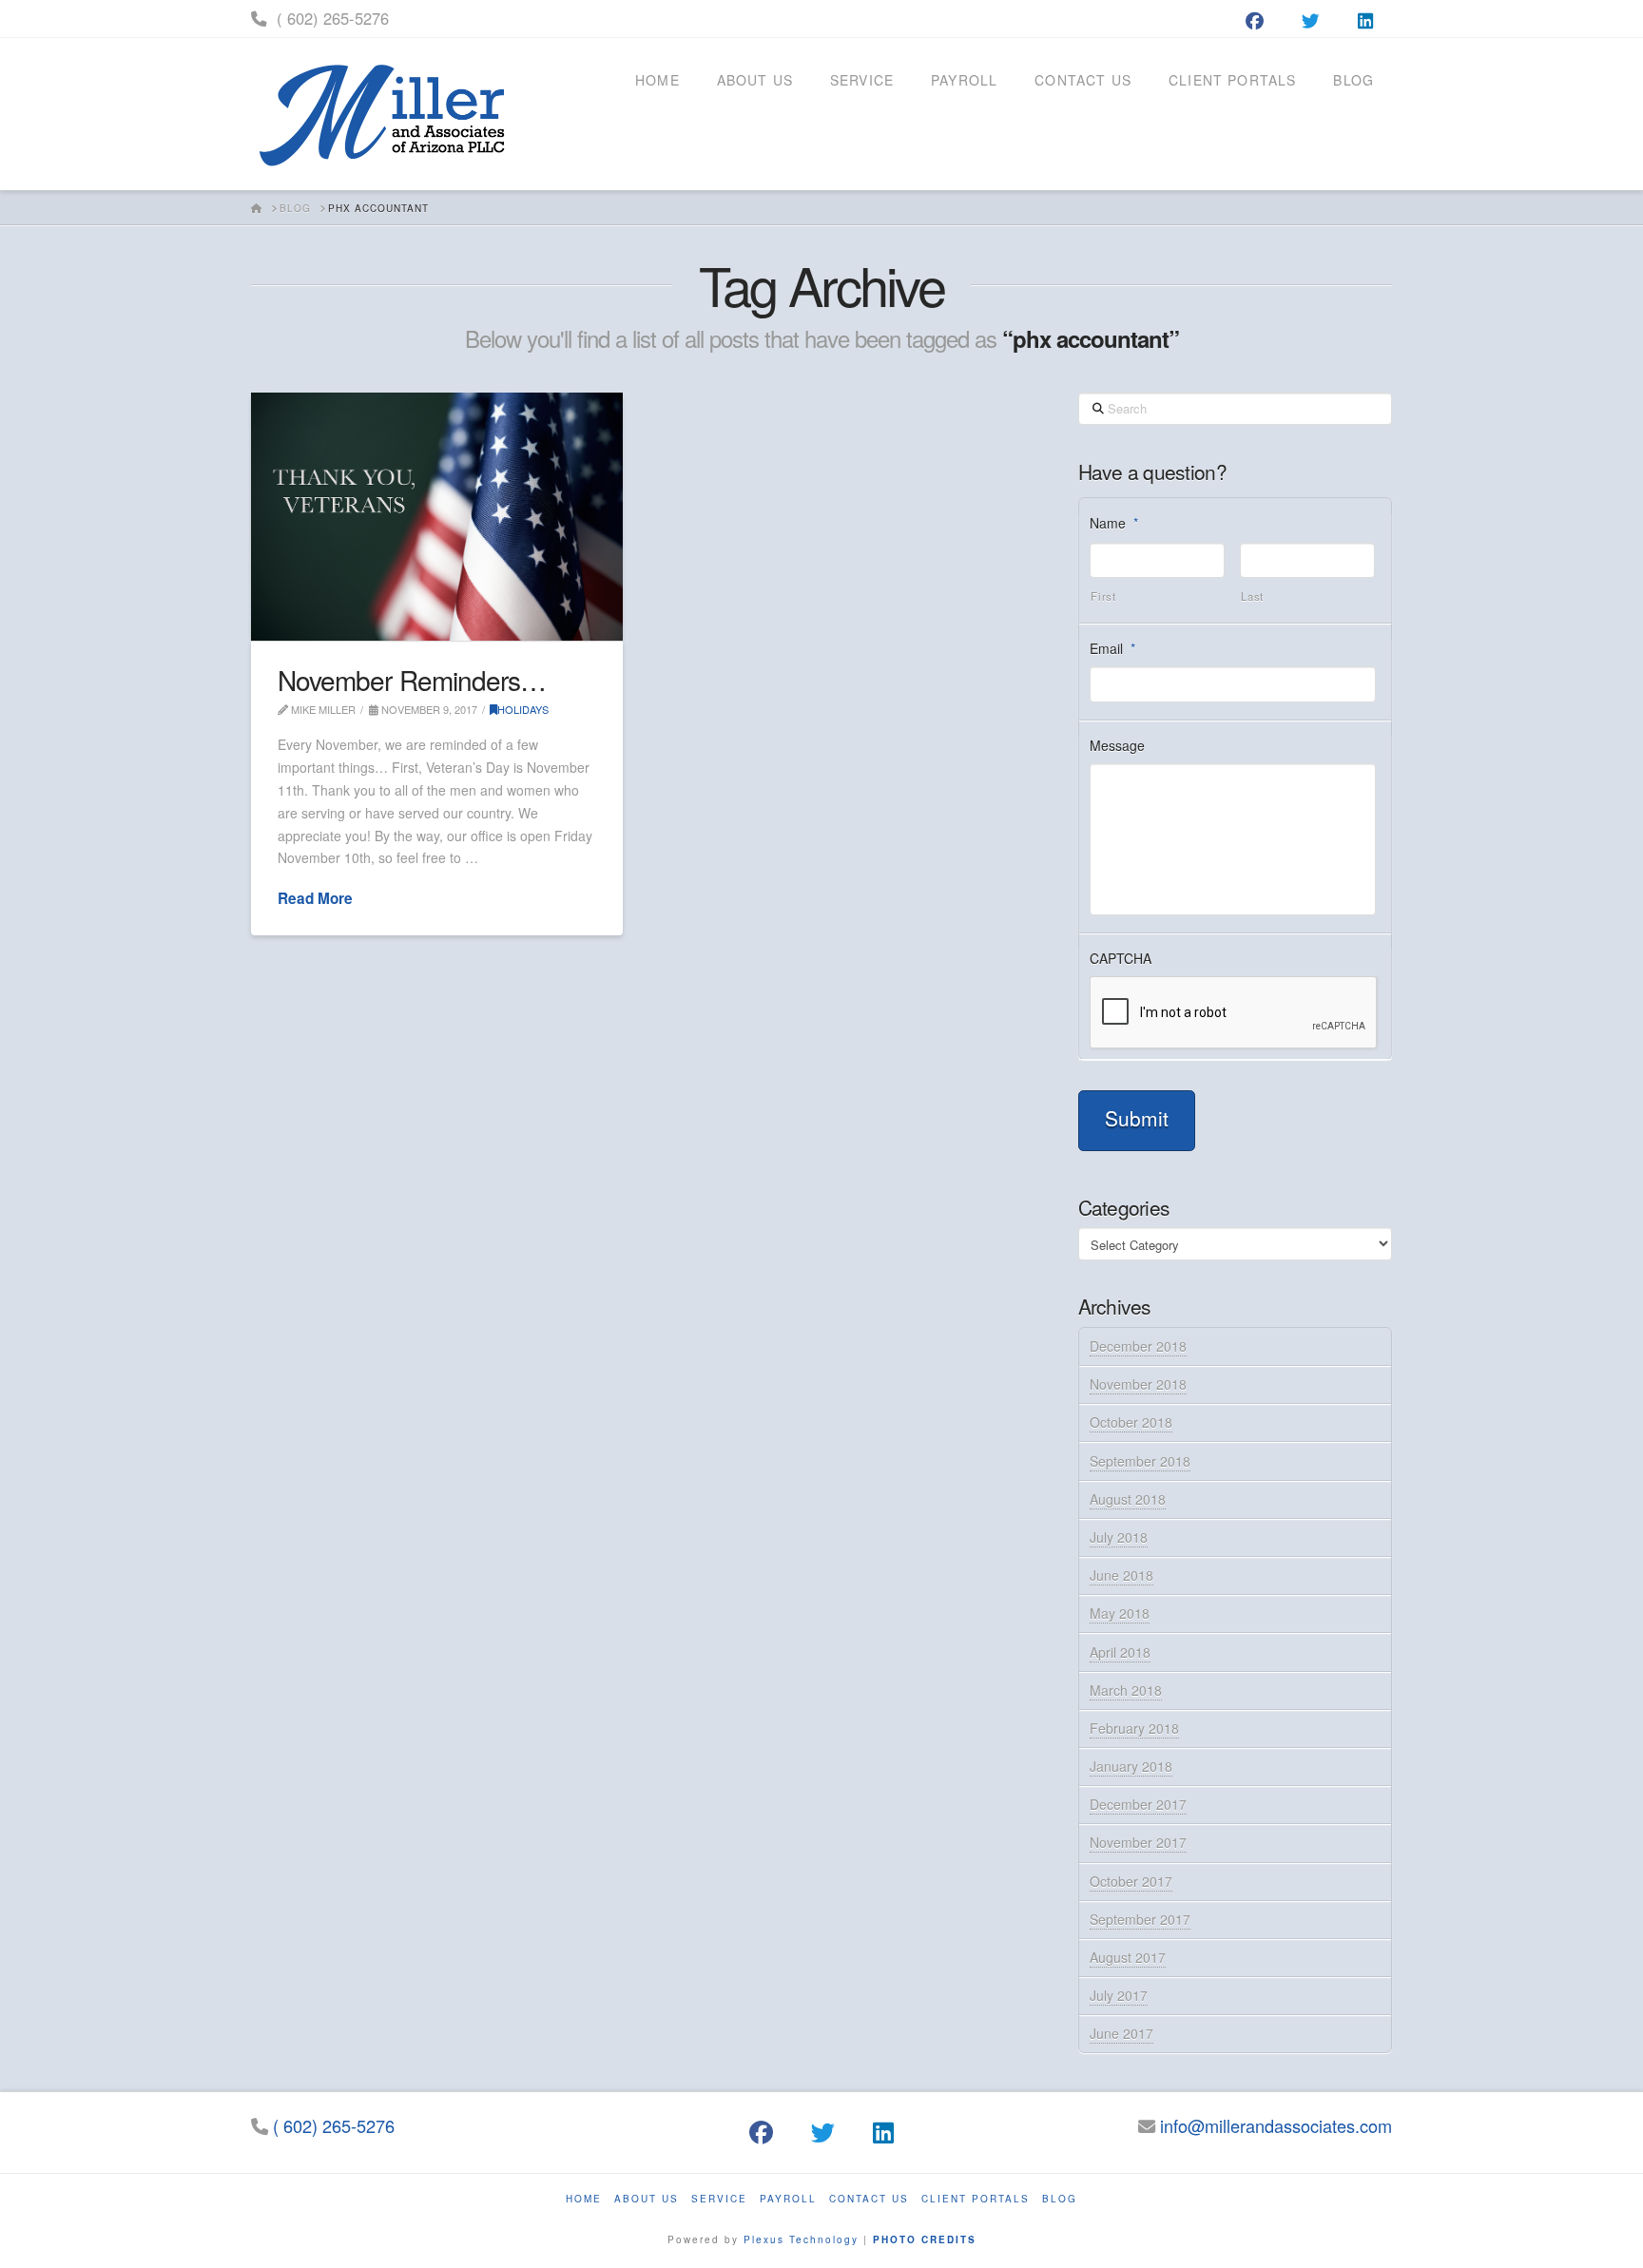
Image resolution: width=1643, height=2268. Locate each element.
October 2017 (1131, 1881)
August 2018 (1128, 1499)
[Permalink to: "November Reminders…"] (437, 517)
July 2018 (1119, 1537)
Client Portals (976, 2199)
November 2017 (1138, 1842)
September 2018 (1140, 1461)
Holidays (523, 709)
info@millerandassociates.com (1276, 2125)
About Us (647, 2199)
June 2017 (1121, 2033)
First (1103, 596)
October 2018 (1131, 1422)
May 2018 (1120, 1613)
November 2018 (1138, 1384)
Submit (1137, 1118)
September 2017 (1140, 1919)
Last (1252, 596)
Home (584, 2199)
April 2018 (1120, 1652)
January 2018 (1131, 1766)
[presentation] (1234, 1013)
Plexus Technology (801, 2239)
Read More (315, 899)
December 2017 (1138, 1804)
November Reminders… (411, 680)
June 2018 (1121, 1575)
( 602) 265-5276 (333, 18)
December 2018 (1138, 1346)
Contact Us (869, 2199)
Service (719, 2199)
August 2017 (1128, 1957)
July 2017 (1119, 1995)
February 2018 (1134, 1728)
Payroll (788, 2199)
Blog (1060, 2199)
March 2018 (1126, 1690)
